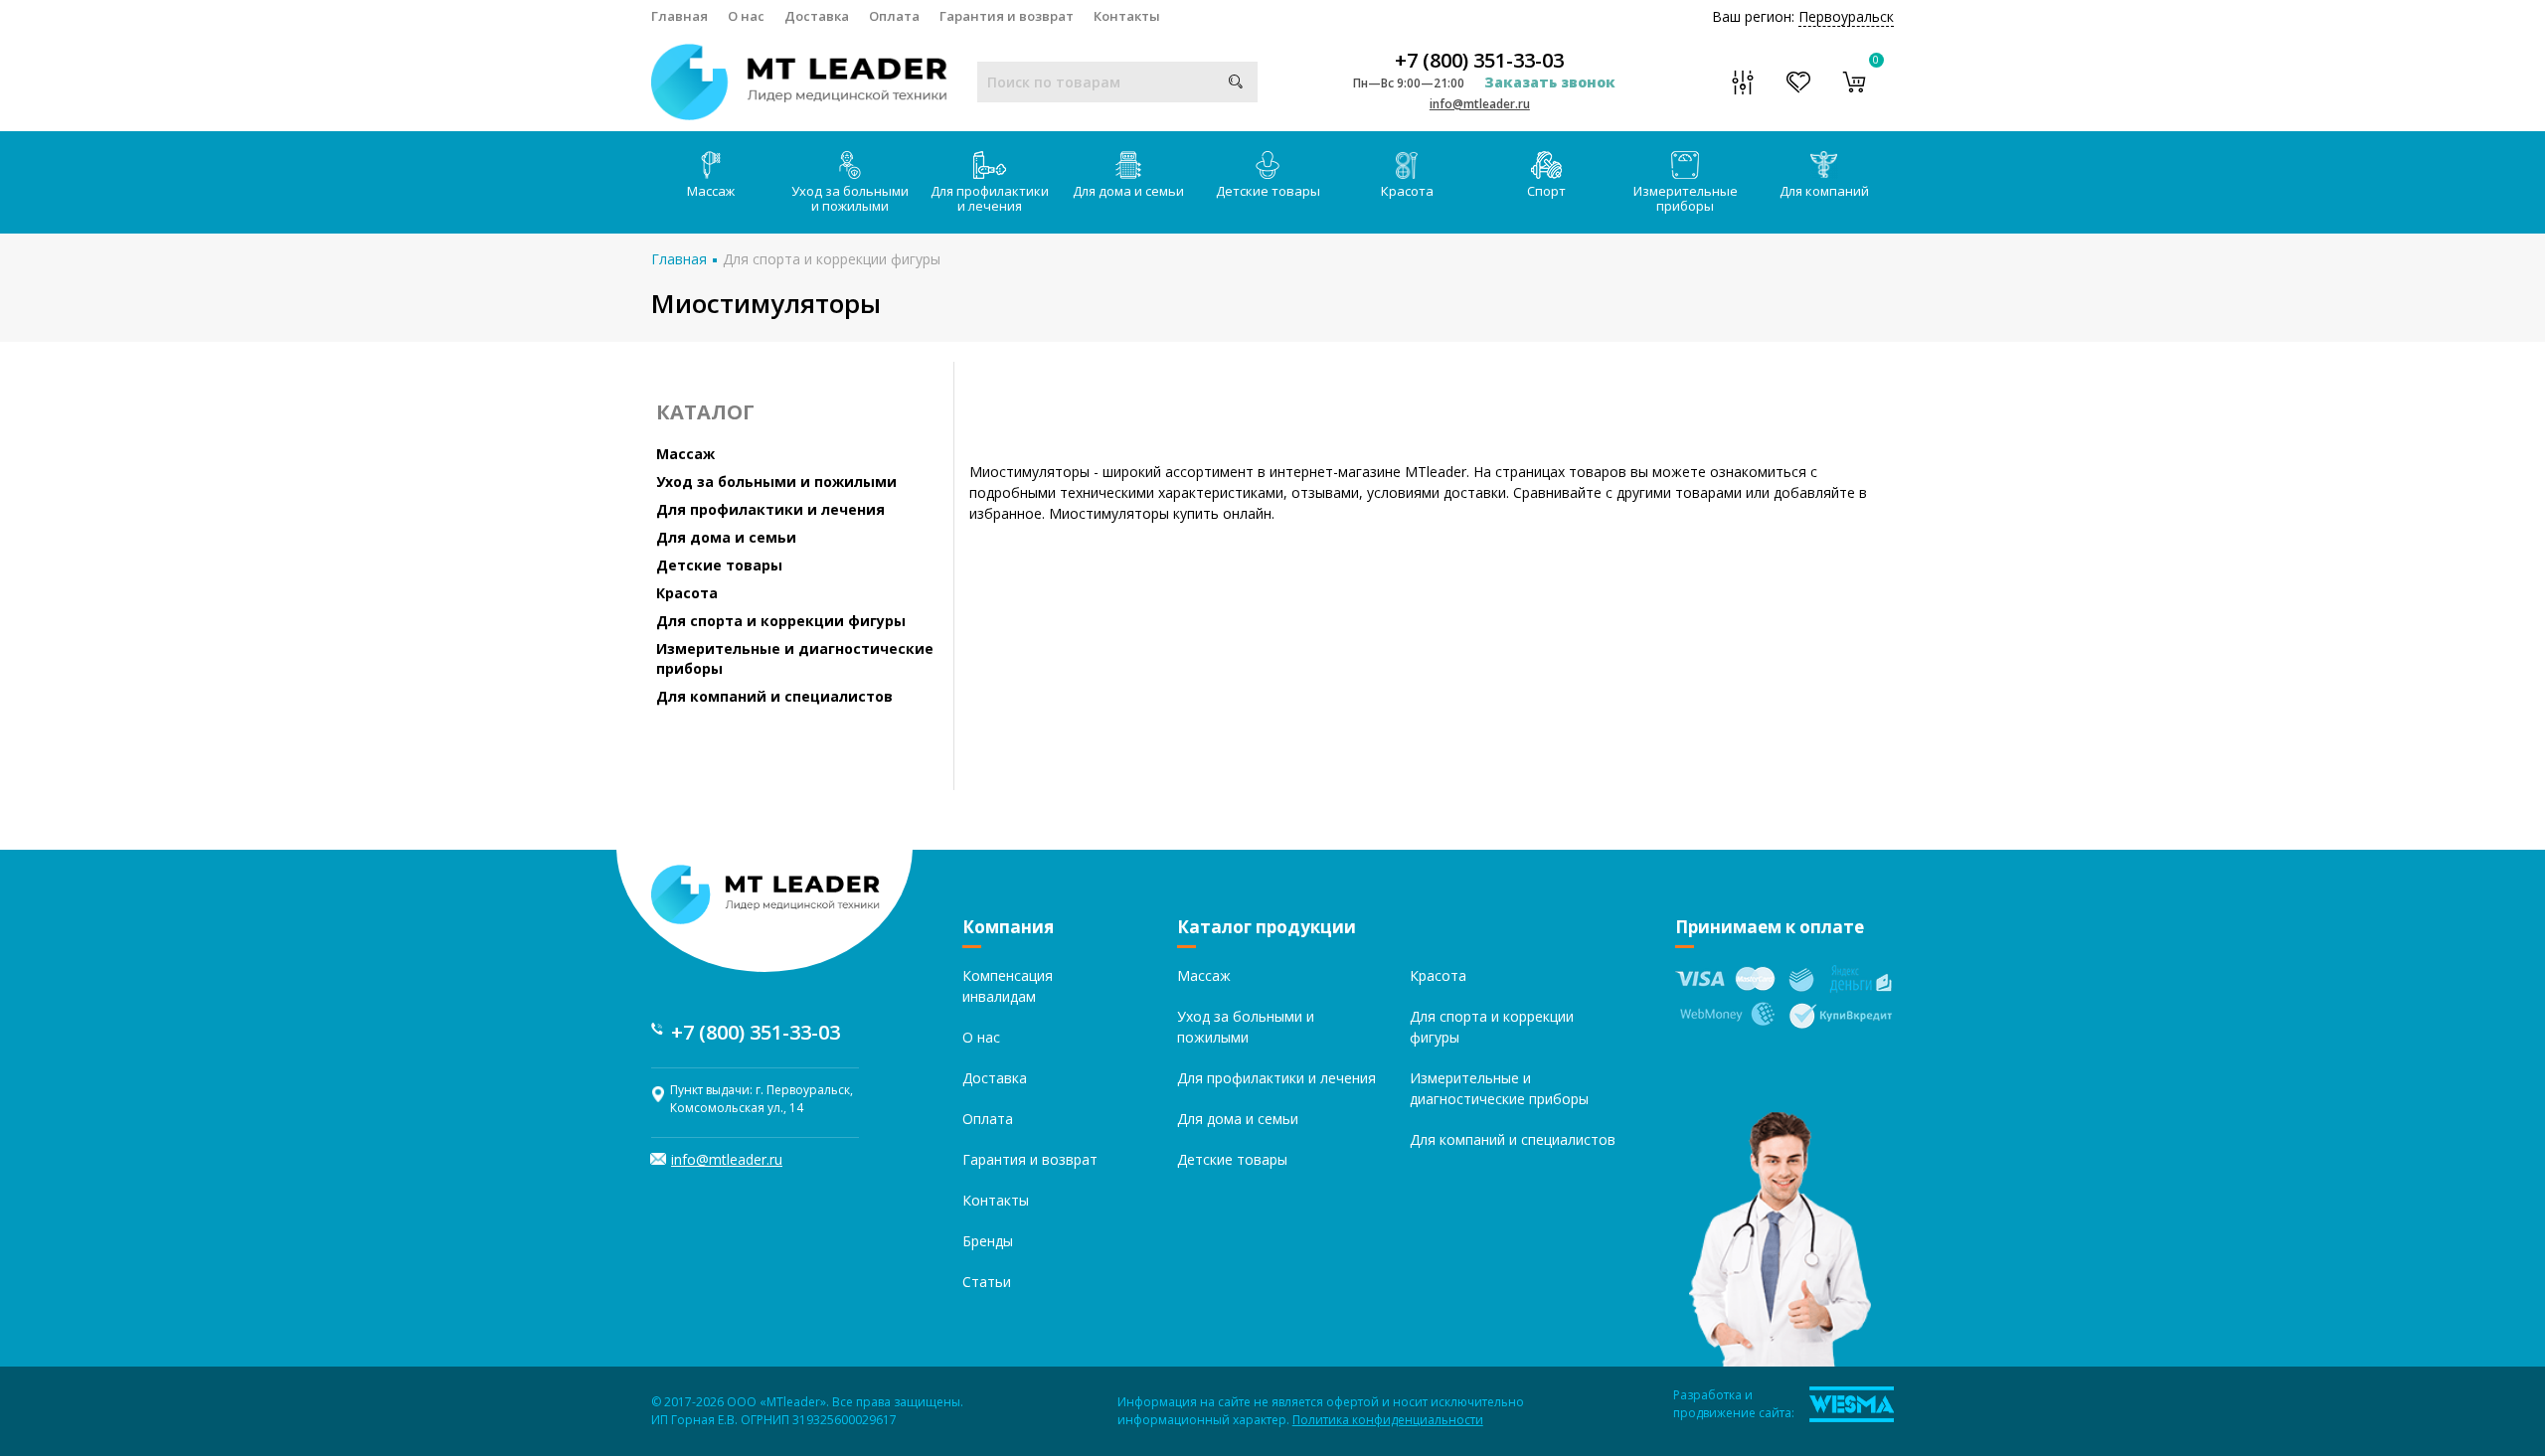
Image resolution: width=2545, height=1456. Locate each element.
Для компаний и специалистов (774, 696)
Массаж (711, 191)
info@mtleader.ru (1480, 104)
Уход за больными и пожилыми (850, 198)
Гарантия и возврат (1007, 16)
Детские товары (1268, 191)
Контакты (1127, 16)
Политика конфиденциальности (1388, 1420)
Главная (679, 16)
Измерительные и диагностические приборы (795, 658)
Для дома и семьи (1128, 191)
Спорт (1546, 191)
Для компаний (1824, 191)
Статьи (987, 1282)
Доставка (817, 16)
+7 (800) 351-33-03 (1479, 61)
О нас (746, 16)
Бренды (988, 1241)
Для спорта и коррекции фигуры (832, 259)
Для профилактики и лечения (990, 198)
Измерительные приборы (1686, 198)
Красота (1407, 191)
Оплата (894, 16)
